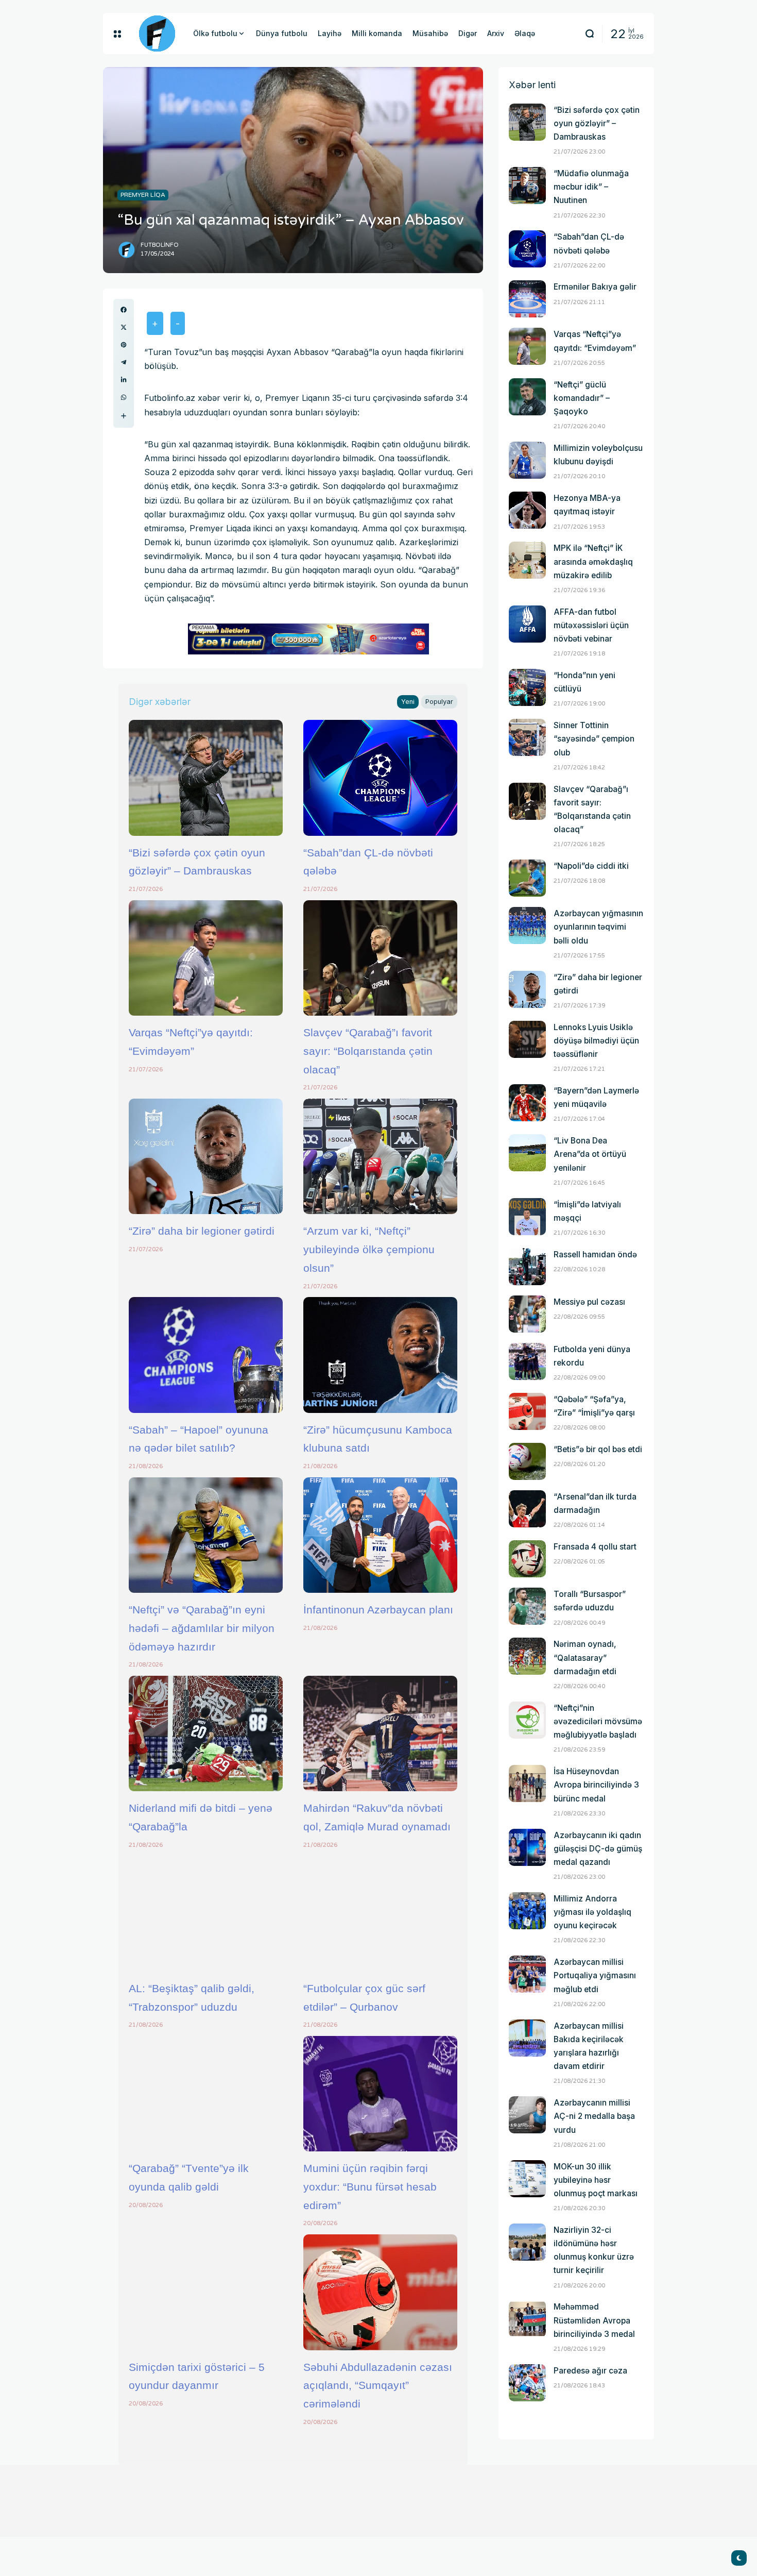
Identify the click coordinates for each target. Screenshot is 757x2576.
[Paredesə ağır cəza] (527, 2383)
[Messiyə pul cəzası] (527, 1314)
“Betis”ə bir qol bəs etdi (598, 1449)
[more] (124, 416)
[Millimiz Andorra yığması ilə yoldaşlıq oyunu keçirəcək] (527, 1911)
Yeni (408, 702)
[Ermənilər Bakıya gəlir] (527, 299)
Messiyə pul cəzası (589, 1302)
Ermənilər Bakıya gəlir (595, 287)
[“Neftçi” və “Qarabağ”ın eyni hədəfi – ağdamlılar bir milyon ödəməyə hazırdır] (206, 1535)
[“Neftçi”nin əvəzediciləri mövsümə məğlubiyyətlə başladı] (527, 1720)
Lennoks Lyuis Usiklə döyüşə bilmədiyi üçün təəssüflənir (596, 1041)
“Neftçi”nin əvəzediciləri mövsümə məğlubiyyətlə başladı (598, 1721)
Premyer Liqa (143, 195)
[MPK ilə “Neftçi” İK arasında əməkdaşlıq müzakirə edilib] (527, 560)
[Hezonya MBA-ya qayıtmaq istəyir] (527, 510)
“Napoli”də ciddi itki (591, 866)
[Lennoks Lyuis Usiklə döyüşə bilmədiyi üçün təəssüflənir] (527, 1039)
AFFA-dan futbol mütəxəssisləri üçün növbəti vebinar (591, 625)
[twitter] (124, 327)
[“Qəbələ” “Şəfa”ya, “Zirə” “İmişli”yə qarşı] (527, 1411)
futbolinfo (160, 245)
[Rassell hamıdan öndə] (527, 1267)
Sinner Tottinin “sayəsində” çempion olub (594, 739)
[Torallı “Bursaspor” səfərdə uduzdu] (527, 1606)
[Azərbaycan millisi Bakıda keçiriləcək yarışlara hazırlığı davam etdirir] (527, 2038)
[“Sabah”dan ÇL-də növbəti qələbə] (380, 778)
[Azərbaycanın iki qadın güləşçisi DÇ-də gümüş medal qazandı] (527, 1847)
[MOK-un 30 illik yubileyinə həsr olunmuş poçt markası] (527, 2179)
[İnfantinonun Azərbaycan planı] (380, 1535)
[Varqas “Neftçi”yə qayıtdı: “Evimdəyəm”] (206, 958)
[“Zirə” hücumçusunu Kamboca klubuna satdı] (380, 1355)
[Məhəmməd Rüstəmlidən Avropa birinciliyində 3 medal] (527, 2319)
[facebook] (124, 310)
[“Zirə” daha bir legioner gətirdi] (206, 1156)
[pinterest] (124, 345)
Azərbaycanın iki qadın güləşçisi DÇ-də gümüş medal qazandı (598, 1849)
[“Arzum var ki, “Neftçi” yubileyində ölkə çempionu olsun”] (380, 1156)
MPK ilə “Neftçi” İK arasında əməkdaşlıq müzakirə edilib (593, 561)
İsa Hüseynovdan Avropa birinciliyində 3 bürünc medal (596, 1785)
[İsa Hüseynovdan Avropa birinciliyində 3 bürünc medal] (527, 1783)
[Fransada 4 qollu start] (527, 1559)
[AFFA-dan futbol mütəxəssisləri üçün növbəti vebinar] (527, 624)
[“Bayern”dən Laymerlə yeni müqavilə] (527, 1103)
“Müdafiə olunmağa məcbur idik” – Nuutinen (591, 187)
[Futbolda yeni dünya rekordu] (527, 1361)
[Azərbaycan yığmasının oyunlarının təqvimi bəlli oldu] (527, 925)
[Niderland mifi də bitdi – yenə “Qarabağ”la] (206, 1733)
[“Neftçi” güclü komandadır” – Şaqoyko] (527, 397)
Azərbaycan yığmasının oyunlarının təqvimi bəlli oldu (598, 927)
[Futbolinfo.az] (157, 33)
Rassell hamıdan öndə (595, 1255)
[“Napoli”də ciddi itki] (527, 878)
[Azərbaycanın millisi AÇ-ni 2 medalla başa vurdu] (527, 2115)
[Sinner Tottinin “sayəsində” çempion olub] (527, 737)
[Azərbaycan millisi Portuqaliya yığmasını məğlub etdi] (527, 1974)
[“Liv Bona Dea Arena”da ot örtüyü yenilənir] (527, 1153)
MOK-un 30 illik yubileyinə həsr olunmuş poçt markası (596, 2180)
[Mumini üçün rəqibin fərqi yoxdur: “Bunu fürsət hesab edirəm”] (380, 2094)
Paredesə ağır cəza (590, 2371)
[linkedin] (124, 380)
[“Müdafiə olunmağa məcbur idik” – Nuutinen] (527, 186)
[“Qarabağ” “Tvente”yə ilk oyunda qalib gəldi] (206, 2094)
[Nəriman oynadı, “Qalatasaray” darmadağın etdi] (527, 1656)
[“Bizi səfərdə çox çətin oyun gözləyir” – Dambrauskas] (206, 778)
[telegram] (124, 362)
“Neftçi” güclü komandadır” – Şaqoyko (582, 398)
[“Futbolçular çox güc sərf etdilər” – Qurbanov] (380, 1914)
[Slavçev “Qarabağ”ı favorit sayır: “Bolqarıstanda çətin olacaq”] (380, 958)
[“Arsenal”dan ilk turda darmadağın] (527, 1509)
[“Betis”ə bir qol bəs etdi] (527, 1461)
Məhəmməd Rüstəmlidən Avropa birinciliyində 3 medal (594, 2320)
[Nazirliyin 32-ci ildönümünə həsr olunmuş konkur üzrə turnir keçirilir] (527, 2242)
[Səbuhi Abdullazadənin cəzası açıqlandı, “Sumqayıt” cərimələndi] (380, 2292)
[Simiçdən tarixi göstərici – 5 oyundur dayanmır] (206, 2292)
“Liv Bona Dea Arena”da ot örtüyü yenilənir (590, 1154)
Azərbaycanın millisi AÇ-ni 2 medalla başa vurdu (594, 2116)
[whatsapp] (124, 397)
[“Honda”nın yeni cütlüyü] (527, 687)
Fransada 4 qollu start (595, 1547)
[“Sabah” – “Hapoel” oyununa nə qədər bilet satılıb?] (206, 1355)
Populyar (439, 702)
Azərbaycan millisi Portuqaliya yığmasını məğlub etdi (595, 1975)
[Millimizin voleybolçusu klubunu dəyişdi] (527, 460)
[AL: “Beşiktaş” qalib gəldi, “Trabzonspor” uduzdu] (206, 1914)
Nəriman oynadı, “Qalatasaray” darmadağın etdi (585, 1657)
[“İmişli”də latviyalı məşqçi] (527, 1217)
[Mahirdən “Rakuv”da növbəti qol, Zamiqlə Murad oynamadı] (380, 1733)
